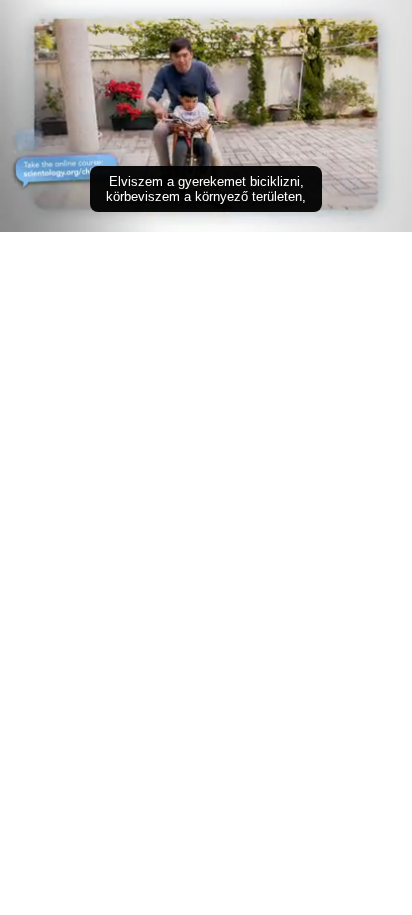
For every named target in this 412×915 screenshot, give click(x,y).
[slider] (206, 188)
